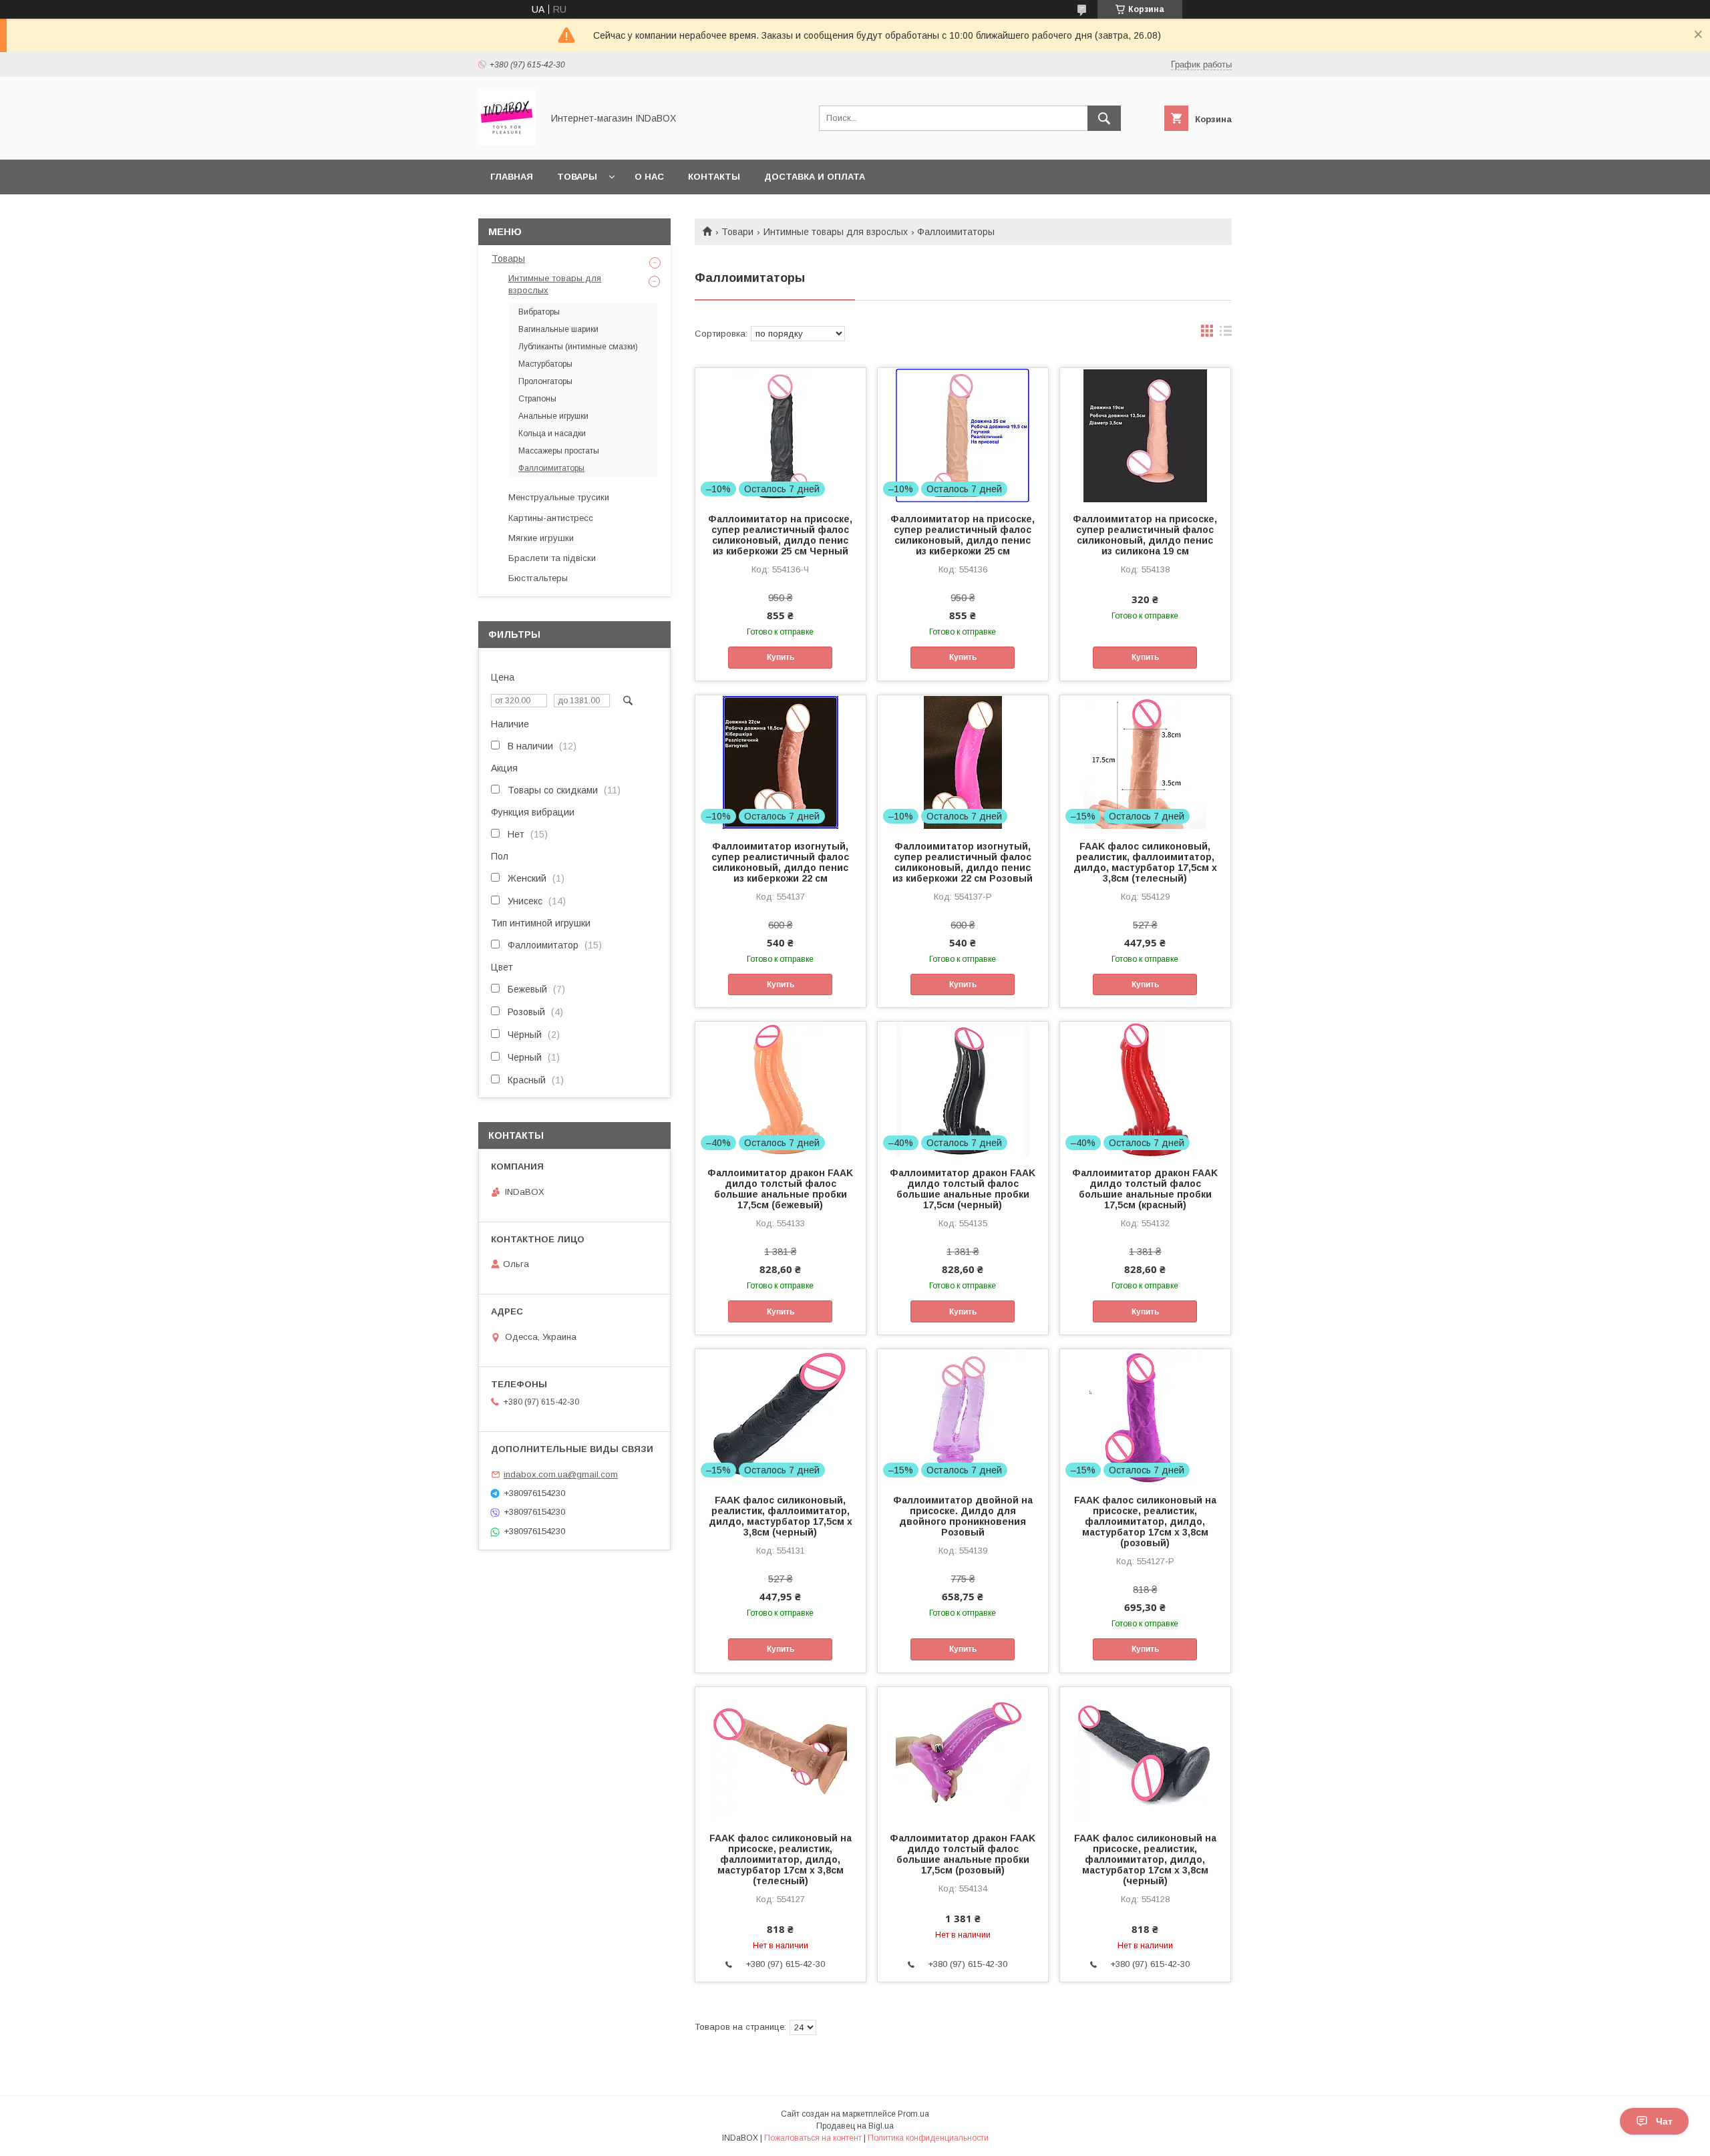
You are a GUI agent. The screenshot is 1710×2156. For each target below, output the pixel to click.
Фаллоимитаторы (551, 468)
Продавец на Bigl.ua (855, 2126)
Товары (577, 177)
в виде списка (1226, 334)
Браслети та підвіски (552, 558)
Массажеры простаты (559, 451)
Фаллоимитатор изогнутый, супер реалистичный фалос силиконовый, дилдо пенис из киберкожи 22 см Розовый (963, 862)
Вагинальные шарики (558, 329)
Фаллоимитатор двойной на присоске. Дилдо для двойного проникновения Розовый (963, 1516)
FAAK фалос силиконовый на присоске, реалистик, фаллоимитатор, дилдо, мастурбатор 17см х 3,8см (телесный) (781, 1859)
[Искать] (1104, 118)
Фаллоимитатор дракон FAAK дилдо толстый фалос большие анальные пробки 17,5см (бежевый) (780, 1189)
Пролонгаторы (545, 381)
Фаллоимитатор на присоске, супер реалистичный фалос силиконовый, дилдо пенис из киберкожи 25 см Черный (780, 535)
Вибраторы (539, 312)
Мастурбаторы (545, 364)
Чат (1664, 2121)
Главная (512, 177)
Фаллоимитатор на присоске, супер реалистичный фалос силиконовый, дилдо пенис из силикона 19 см (1145, 535)
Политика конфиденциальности (928, 2138)
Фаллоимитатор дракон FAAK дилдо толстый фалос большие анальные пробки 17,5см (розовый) (963, 1854)
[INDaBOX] (507, 142)
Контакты (714, 177)
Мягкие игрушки (541, 538)
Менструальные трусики (559, 497)
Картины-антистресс (551, 518)
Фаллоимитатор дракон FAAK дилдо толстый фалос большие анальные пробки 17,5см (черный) (963, 1189)
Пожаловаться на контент (813, 2138)
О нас (649, 177)
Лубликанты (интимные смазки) (578, 347)
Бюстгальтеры (538, 578)
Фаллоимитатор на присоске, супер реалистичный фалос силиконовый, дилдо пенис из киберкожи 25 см (963, 535)
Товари (737, 232)
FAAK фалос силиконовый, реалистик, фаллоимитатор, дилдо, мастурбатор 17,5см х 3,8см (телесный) (1145, 862)
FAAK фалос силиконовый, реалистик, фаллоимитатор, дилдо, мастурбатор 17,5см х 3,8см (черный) (781, 1516)
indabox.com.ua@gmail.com (561, 1474)
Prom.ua (913, 2114)
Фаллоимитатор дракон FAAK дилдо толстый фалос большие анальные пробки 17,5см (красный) (1145, 1189)
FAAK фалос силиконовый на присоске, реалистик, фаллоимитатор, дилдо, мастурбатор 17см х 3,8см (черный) (1145, 1859)
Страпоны (537, 399)
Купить (781, 657)
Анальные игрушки (553, 416)
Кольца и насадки (552, 433)
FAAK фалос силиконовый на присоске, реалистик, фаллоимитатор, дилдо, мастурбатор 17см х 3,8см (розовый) (1145, 1521)
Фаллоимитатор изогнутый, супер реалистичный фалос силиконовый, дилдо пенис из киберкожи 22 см (780, 862)
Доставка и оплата (815, 177)
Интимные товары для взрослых (836, 232)
